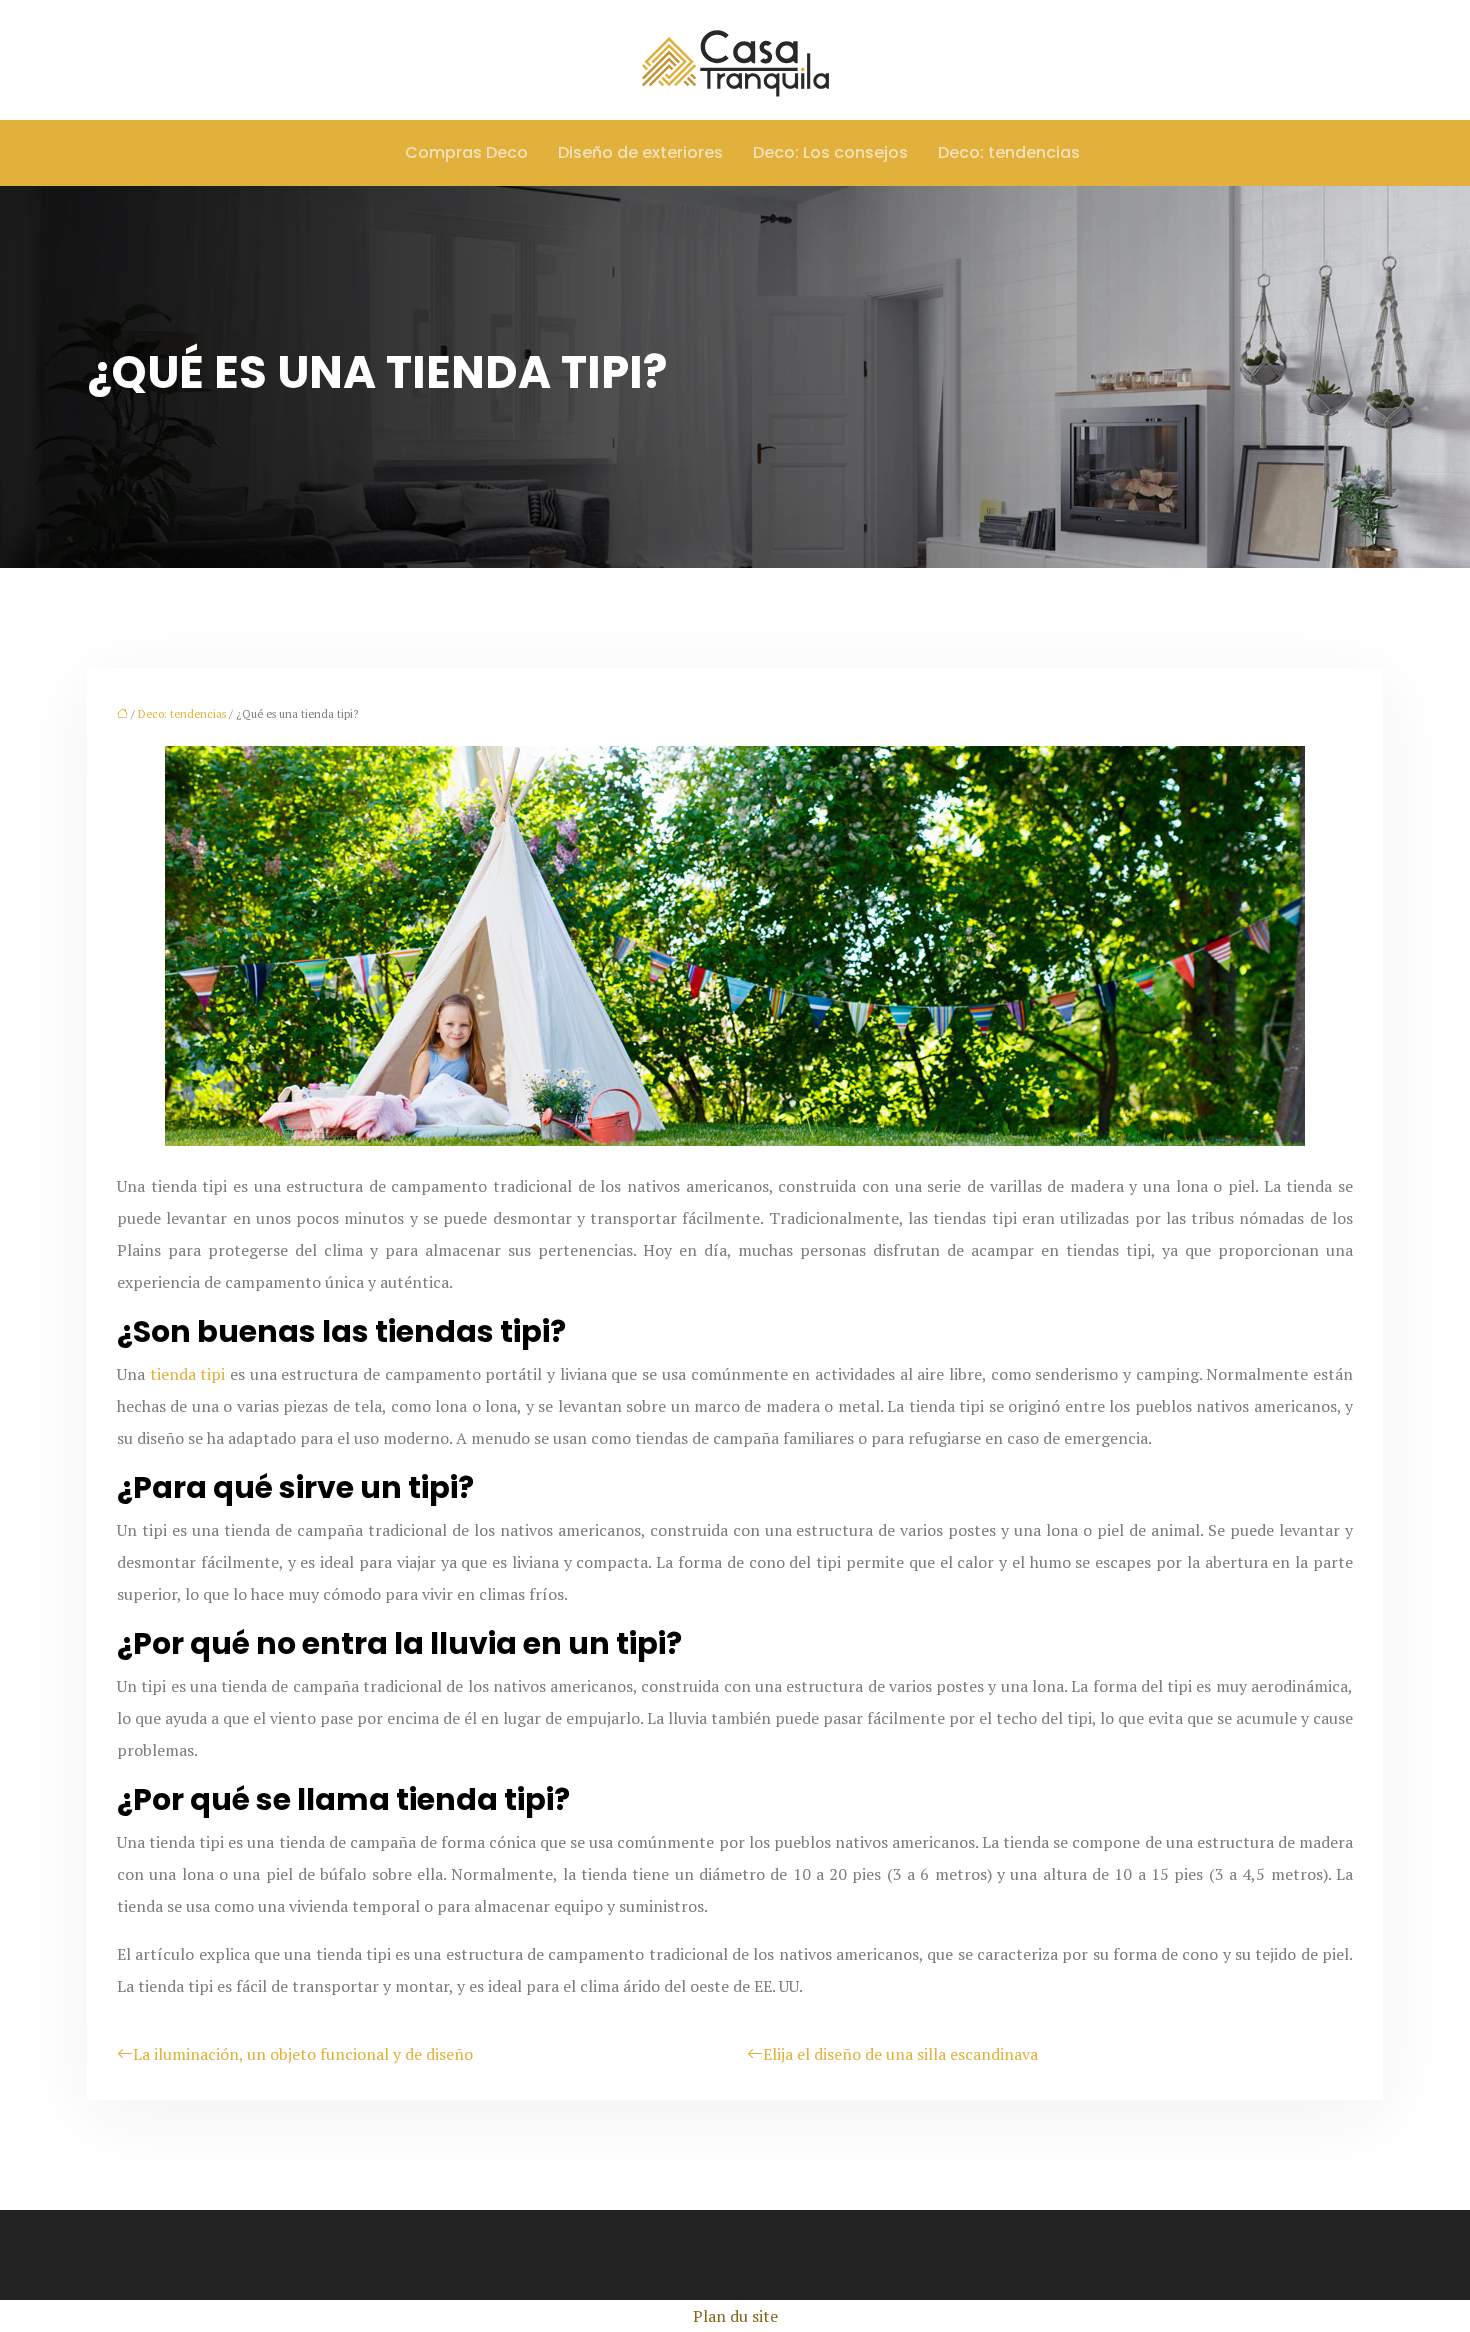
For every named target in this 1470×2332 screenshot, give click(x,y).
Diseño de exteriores (640, 152)
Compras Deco (466, 152)
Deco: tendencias (1009, 152)
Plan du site (735, 2316)
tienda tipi (188, 1374)
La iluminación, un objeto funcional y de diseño (303, 2054)
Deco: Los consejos (830, 152)
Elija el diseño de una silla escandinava (900, 2054)
